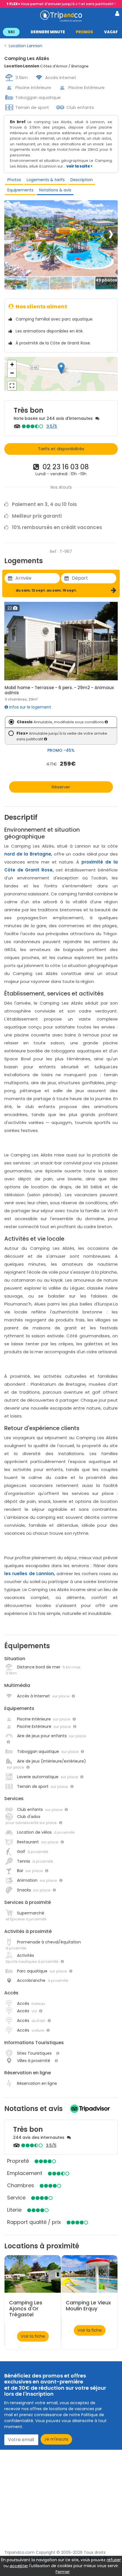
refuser (114, 2560)
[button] (61, 32)
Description (82, 180)
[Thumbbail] (16, 283)
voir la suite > (79, 166)
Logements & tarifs (46, 180)
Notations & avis (55, 190)
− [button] (12, 373)
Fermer (63, 2572)
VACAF (111, 32)
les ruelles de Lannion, (30, 1574)
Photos (14, 180)
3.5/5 (52, 426)
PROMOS (84, 32)
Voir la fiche (33, 2336)
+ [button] (12, 364)
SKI (11, 32)
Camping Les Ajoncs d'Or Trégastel (26, 2309)
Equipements (20, 190)
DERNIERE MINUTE (48, 32)
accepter (19, 2566)
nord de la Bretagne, (28, 854)
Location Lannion (26, 46)
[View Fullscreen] (12, 386)
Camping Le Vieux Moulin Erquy (88, 2306)
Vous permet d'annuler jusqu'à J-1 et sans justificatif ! (62, 4)
